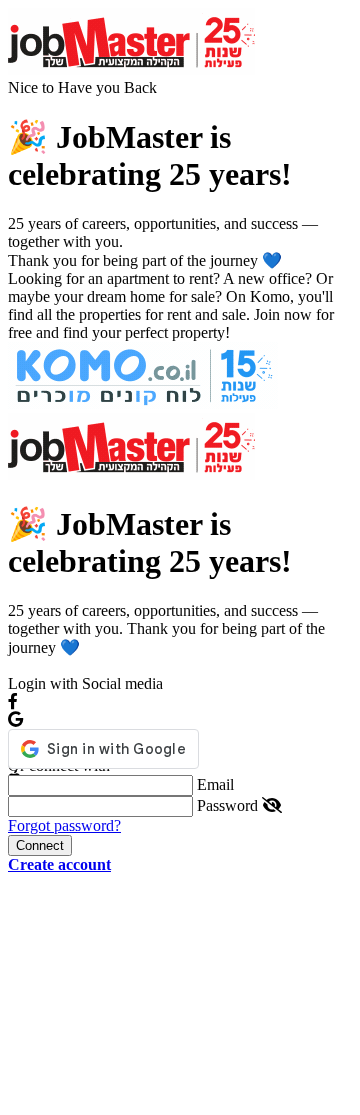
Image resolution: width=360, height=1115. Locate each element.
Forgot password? (64, 825)
